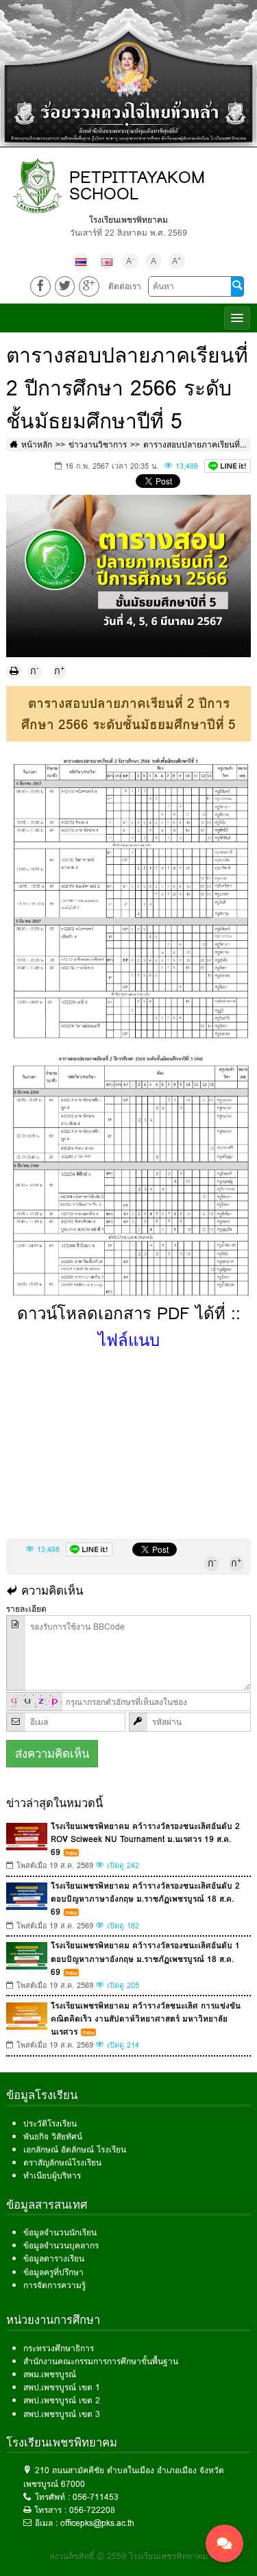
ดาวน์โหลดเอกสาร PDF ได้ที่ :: (129, 1326)
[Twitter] (65, 286)
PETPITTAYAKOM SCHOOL (137, 185)
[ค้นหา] (237, 286)
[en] (107, 261)
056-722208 (92, 2510)
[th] (81, 261)
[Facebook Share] (40, 286)
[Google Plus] (89, 286)
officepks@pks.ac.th (97, 2523)
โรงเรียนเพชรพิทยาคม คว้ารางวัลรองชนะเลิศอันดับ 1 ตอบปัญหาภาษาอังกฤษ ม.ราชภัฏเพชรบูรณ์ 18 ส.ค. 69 (145, 1958)
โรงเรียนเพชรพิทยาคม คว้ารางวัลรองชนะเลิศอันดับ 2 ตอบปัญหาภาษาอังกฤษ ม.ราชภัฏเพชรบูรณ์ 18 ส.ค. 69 (145, 1899)
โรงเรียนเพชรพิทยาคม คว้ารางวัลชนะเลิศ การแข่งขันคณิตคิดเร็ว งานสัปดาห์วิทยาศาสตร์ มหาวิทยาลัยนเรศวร (146, 2019)
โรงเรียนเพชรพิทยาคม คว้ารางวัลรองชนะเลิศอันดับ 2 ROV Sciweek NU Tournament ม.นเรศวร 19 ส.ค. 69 (145, 1839)
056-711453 (96, 2497)
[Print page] (14, 672)
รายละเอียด (26, 1609)
